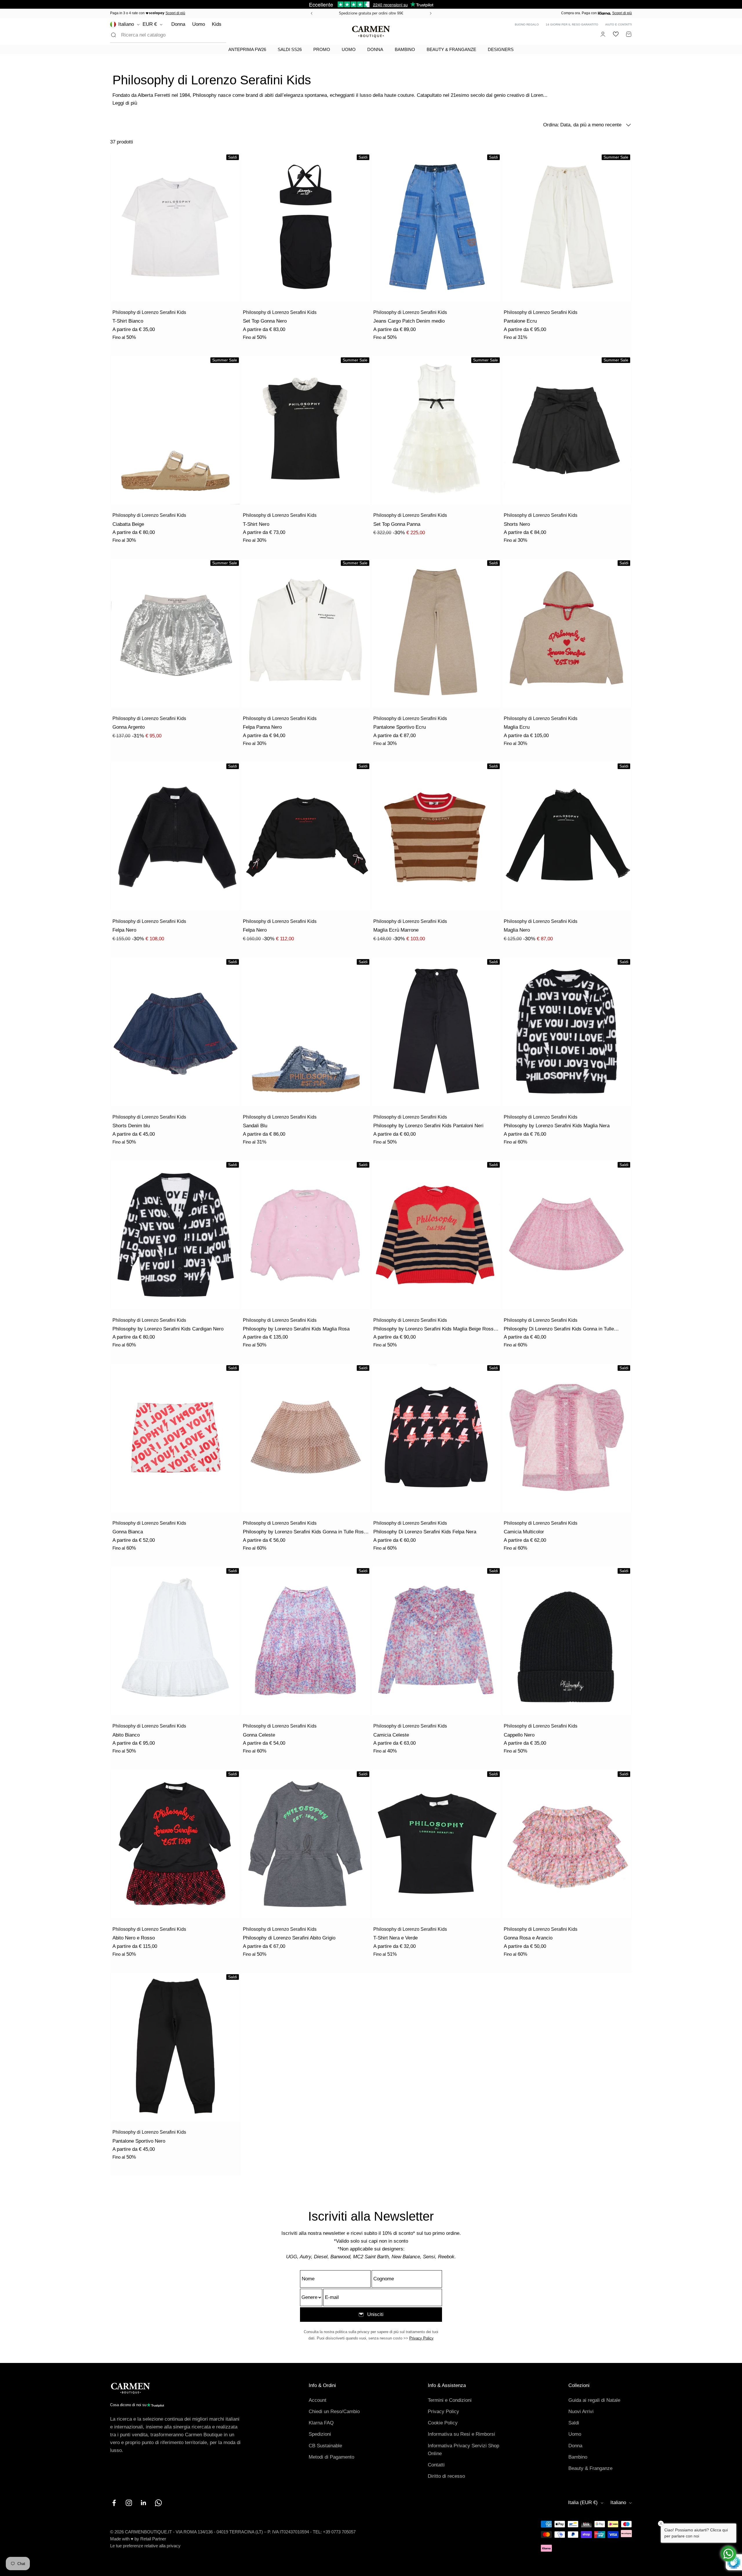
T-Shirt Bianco (128, 321)
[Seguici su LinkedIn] (144, 2503)
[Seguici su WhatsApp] (158, 2503)
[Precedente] (311, 13)
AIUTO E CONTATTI (619, 24)
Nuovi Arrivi (581, 2412)
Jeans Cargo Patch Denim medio (409, 321)
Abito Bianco (126, 1735)
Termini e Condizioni (450, 2400)
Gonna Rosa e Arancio (528, 1938)
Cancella (208, 35)
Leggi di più (125, 103)
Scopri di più (175, 13)
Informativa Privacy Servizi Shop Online (463, 2450)
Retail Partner (153, 2539)
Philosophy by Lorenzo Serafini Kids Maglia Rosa (296, 1329)
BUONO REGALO (527, 24)
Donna (178, 24)
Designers (501, 49)
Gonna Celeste (259, 1735)
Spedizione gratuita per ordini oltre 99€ (371, 13)
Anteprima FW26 (247, 49)
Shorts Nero (517, 524)
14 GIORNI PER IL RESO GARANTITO (572, 24)
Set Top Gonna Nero (265, 321)
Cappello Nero (519, 1735)
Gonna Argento (129, 727)
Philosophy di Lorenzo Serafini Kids (149, 312)
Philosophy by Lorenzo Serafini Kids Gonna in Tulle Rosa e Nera (305, 1532)
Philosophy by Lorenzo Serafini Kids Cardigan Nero (168, 1329)
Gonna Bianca (128, 1532)
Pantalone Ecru (520, 321)
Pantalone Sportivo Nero (139, 2141)
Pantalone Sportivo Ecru (400, 727)
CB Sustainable (325, 2446)
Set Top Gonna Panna (397, 524)
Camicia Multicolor (524, 1532)
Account (318, 2400)
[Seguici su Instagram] (129, 2503)
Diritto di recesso (446, 2476)
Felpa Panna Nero (262, 727)
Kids (217, 24)
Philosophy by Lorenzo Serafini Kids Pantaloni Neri (428, 1126)
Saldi (574, 2423)
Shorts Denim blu (131, 1126)
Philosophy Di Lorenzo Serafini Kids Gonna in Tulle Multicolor (559, 1329)
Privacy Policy (421, 2338)
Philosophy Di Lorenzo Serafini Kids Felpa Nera (425, 1532)
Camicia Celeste (391, 1735)
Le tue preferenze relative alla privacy (145, 2546)
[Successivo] (432, 13)
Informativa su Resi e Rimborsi (461, 2434)
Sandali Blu (255, 1126)
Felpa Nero (124, 930)
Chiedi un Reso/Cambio (334, 2412)
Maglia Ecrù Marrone (396, 930)
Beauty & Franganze (451, 49)
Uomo (199, 24)
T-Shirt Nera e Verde (395, 1938)
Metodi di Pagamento (331, 2457)
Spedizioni (320, 2434)
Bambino (405, 49)
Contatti (436, 2465)
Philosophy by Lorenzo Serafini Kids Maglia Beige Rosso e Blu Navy (437, 1329)
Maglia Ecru (517, 727)
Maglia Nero (517, 930)
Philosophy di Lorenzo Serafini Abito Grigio (289, 1938)
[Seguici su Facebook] (114, 2503)
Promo (322, 49)
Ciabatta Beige (128, 524)
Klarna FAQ (321, 2423)
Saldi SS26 (290, 49)
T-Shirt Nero (256, 524)
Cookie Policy (443, 2423)
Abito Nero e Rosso (134, 1938)
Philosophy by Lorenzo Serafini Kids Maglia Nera (557, 1126)
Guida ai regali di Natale (594, 2400)
